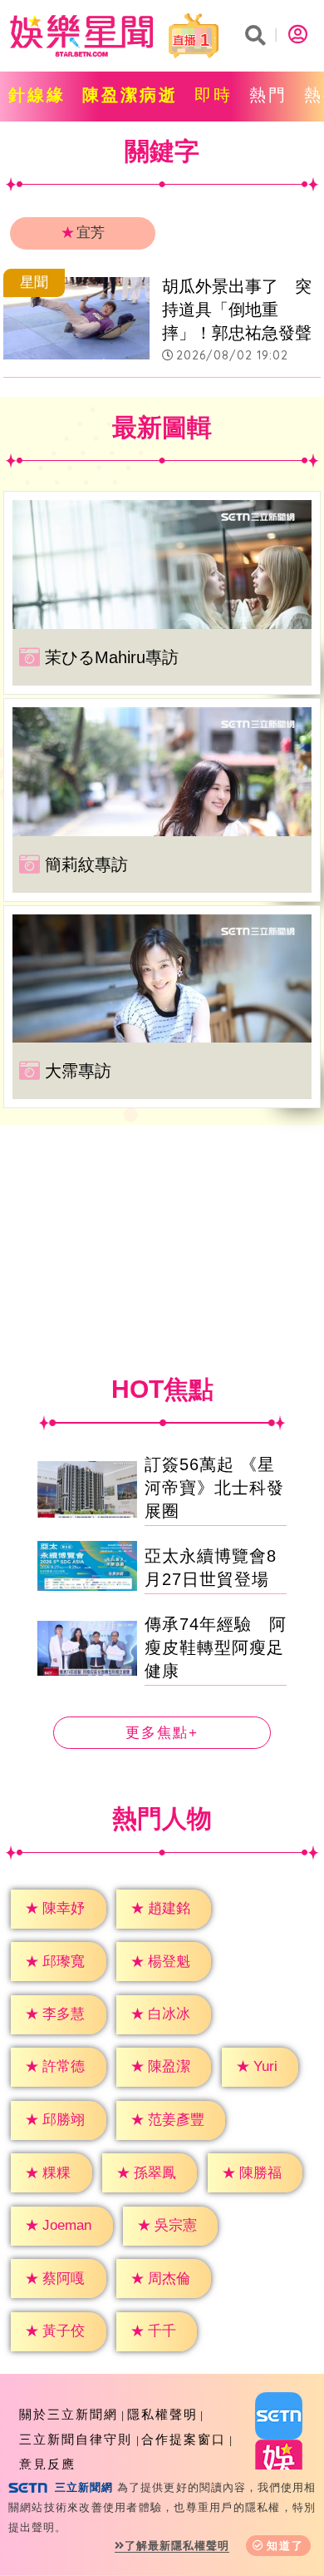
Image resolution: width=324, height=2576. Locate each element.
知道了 (285, 2546)
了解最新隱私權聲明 (177, 2546)
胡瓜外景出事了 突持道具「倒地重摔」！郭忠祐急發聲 (237, 310)
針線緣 (37, 95)
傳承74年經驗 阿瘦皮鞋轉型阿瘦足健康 (216, 1647)
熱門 (268, 95)
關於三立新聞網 (69, 2414)
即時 (214, 95)
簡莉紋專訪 (86, 864)
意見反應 (47, 2464)
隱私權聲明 (162, 2414)
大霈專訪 (78, 1071)
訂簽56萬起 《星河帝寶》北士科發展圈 (214, 1488)
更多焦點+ (162, 1733)
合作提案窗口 (184, 2439)
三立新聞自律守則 (76, 2439)
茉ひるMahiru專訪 (112, 657)
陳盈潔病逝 (130, 95)
